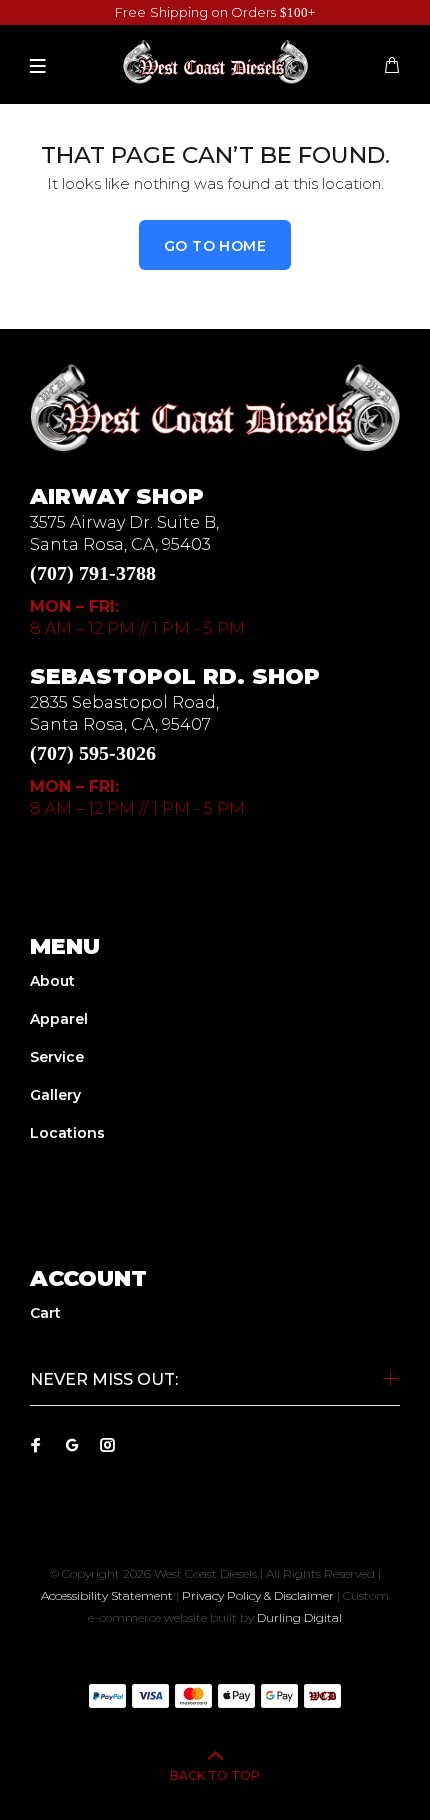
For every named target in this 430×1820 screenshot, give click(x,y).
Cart (45, 1313)
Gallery (55, 1095)
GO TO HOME (215, 246)
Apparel (59, 1019)
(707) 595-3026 (93, 753)
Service (57, 1057)
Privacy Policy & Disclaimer (258, 1595)
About (52, 981)
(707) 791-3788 (93, 573)
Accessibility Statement (107, 1595)
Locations (67, 1133)
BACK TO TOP (215, 1775)
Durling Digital (299, 1617)
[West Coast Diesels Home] (215, 407)
